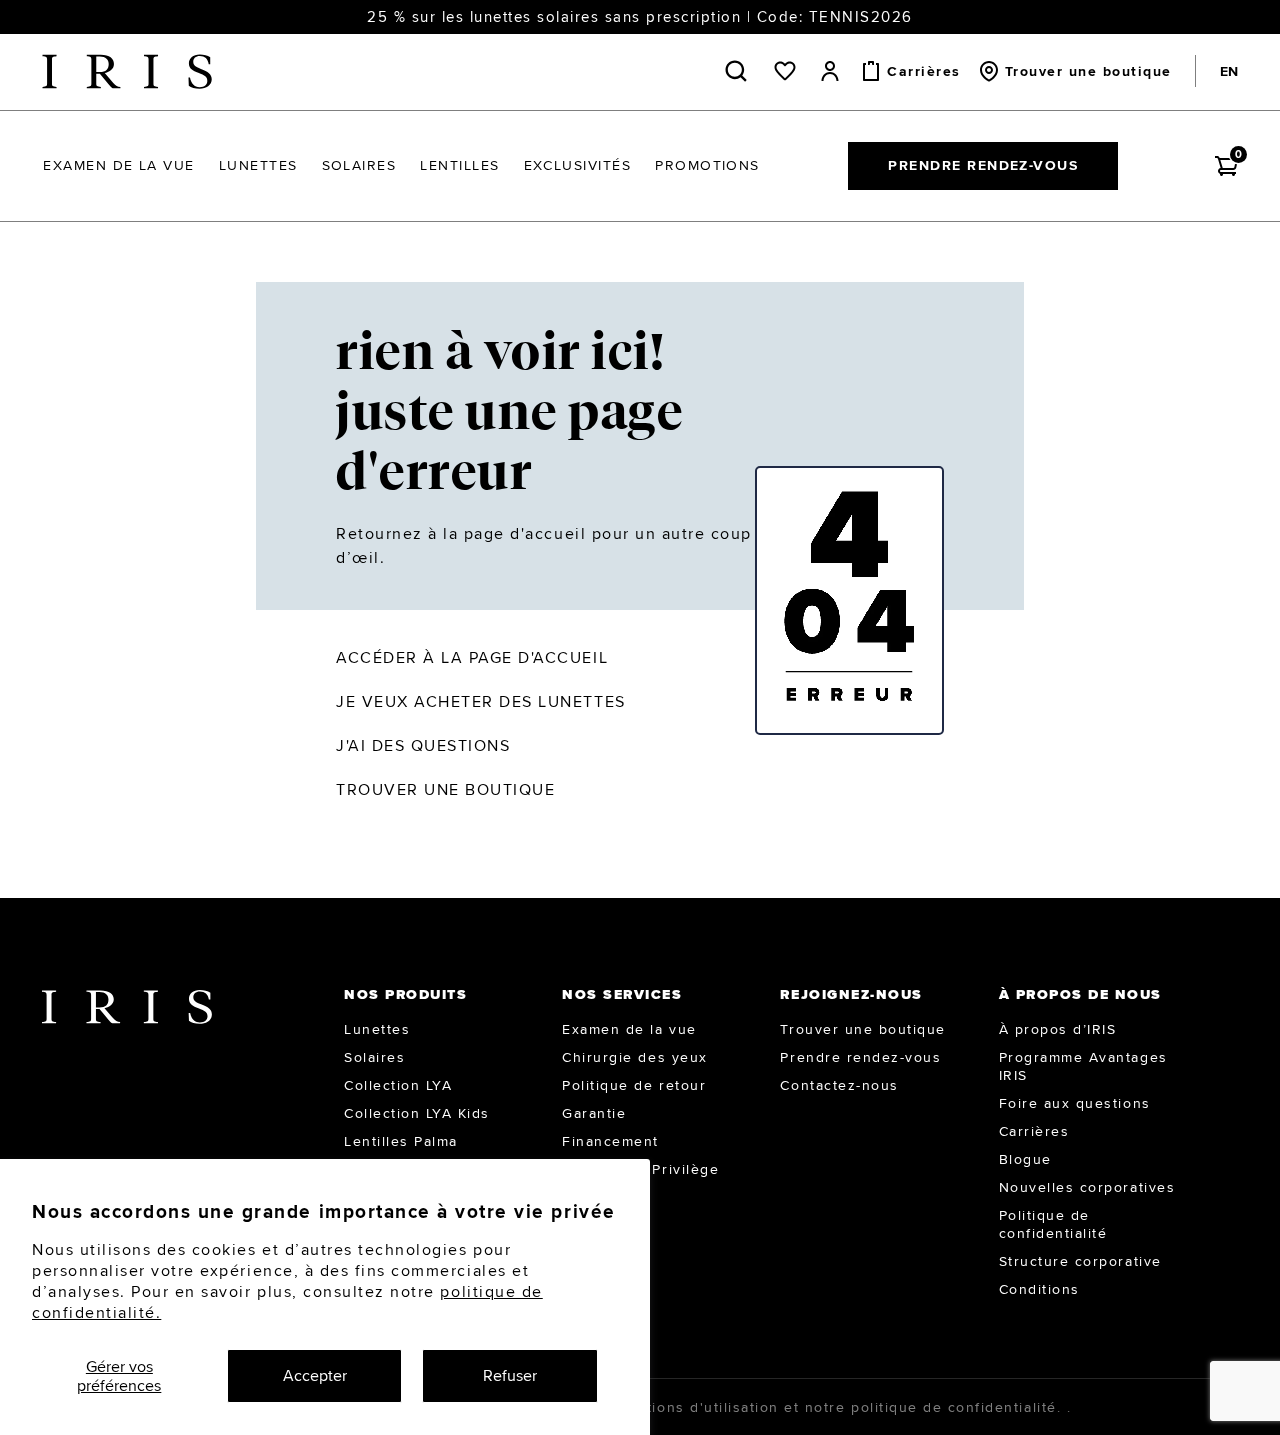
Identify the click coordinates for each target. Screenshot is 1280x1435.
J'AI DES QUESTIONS (423, 745)
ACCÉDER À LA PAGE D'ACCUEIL (472, 657)
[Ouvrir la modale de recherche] (740, 71)
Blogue (1025, 1159)
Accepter (315, 1375)
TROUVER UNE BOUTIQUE (445, 789)
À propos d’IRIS (1058, 1029)
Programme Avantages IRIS (1083, 1066)
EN (1229, 71)
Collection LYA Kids (417, 1113)
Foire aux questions (1075, 1103)
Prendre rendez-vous (983, 165)
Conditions (1039, 1289)
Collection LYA (398, 1085)
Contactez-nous (839, 1085)
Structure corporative (1080, 1261)
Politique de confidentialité (1053, 1224)
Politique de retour (634, 1085)
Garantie (594, 1113)
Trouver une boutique (862, 1029)
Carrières (1034, 1131)
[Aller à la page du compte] (830, 71)
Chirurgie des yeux (634, 1057)
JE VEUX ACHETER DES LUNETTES (481, 701)
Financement (610, 1141)
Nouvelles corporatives (1087, 1187)
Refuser (510, 1375)
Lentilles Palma (401, 1141)
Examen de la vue (629, 1029)
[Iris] (127, 71)
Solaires (374, 1057)
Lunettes (377, 1029)
